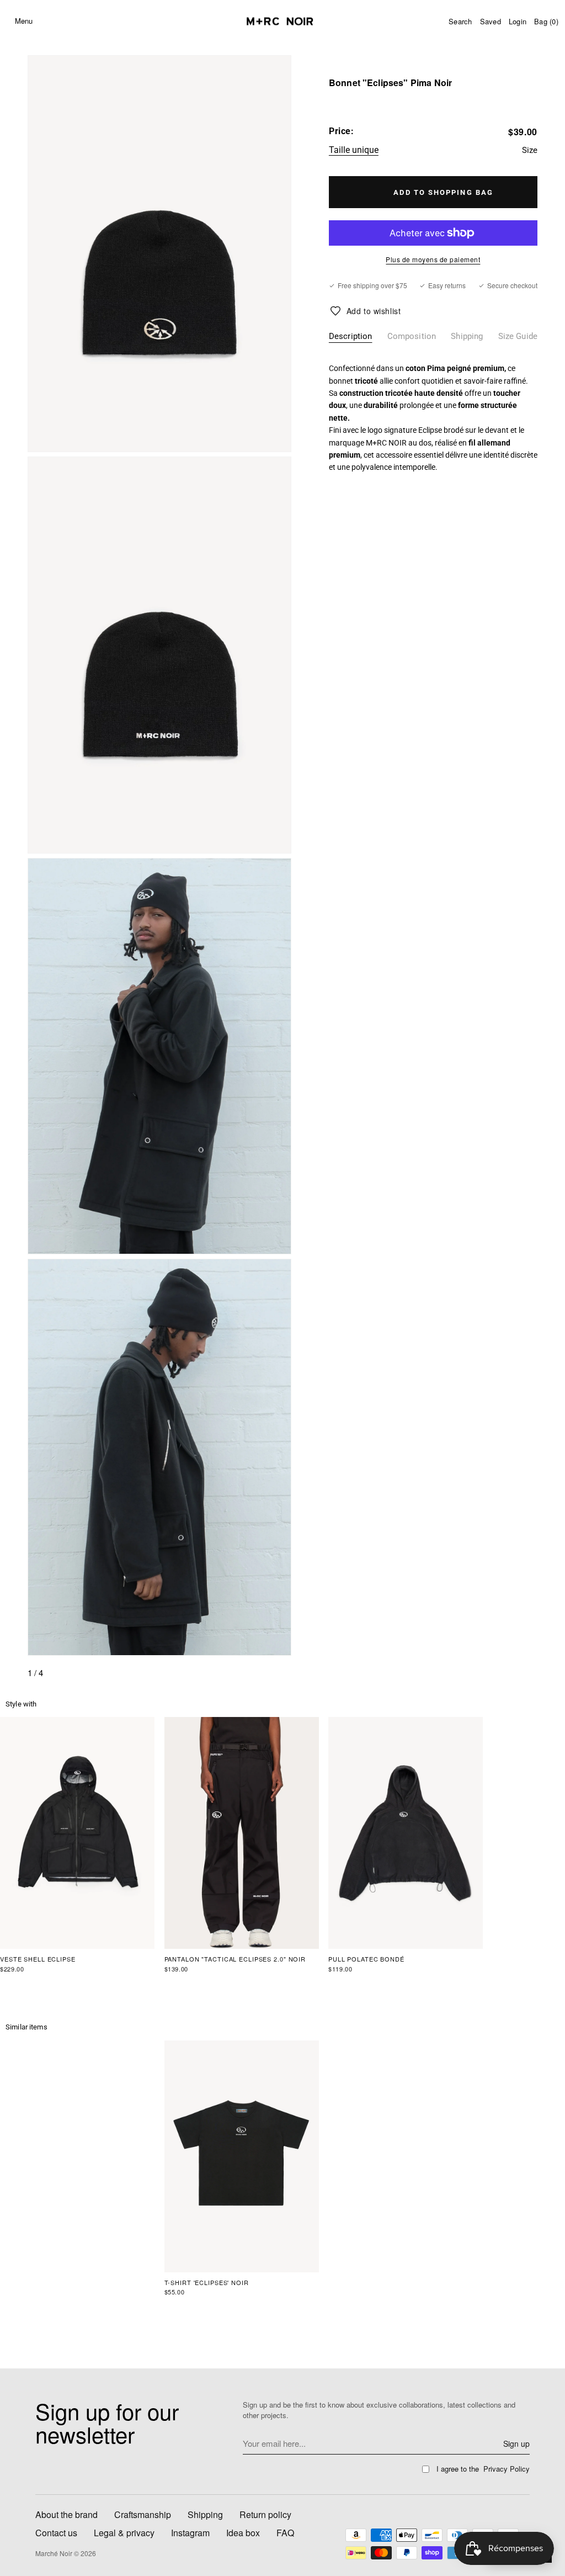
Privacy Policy (507, 2469)
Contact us (56, 2533)
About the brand (66, 2514)
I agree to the (483, 2469)
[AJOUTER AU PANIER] (433, 192)
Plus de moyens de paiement (433, 259)
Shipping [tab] (467, 336)
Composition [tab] (412, 336)
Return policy (265, 2514)
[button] (48, 21)
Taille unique (354, 150)
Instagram (190, 2533)
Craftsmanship (143, 2514)
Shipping (205, 2514)
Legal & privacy (124, 2533)
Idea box (243, 2533)
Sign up (516, 2444)
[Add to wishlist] (365, 311)
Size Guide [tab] (518, 336)
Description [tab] (351, 336)
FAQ (285, 2533)
